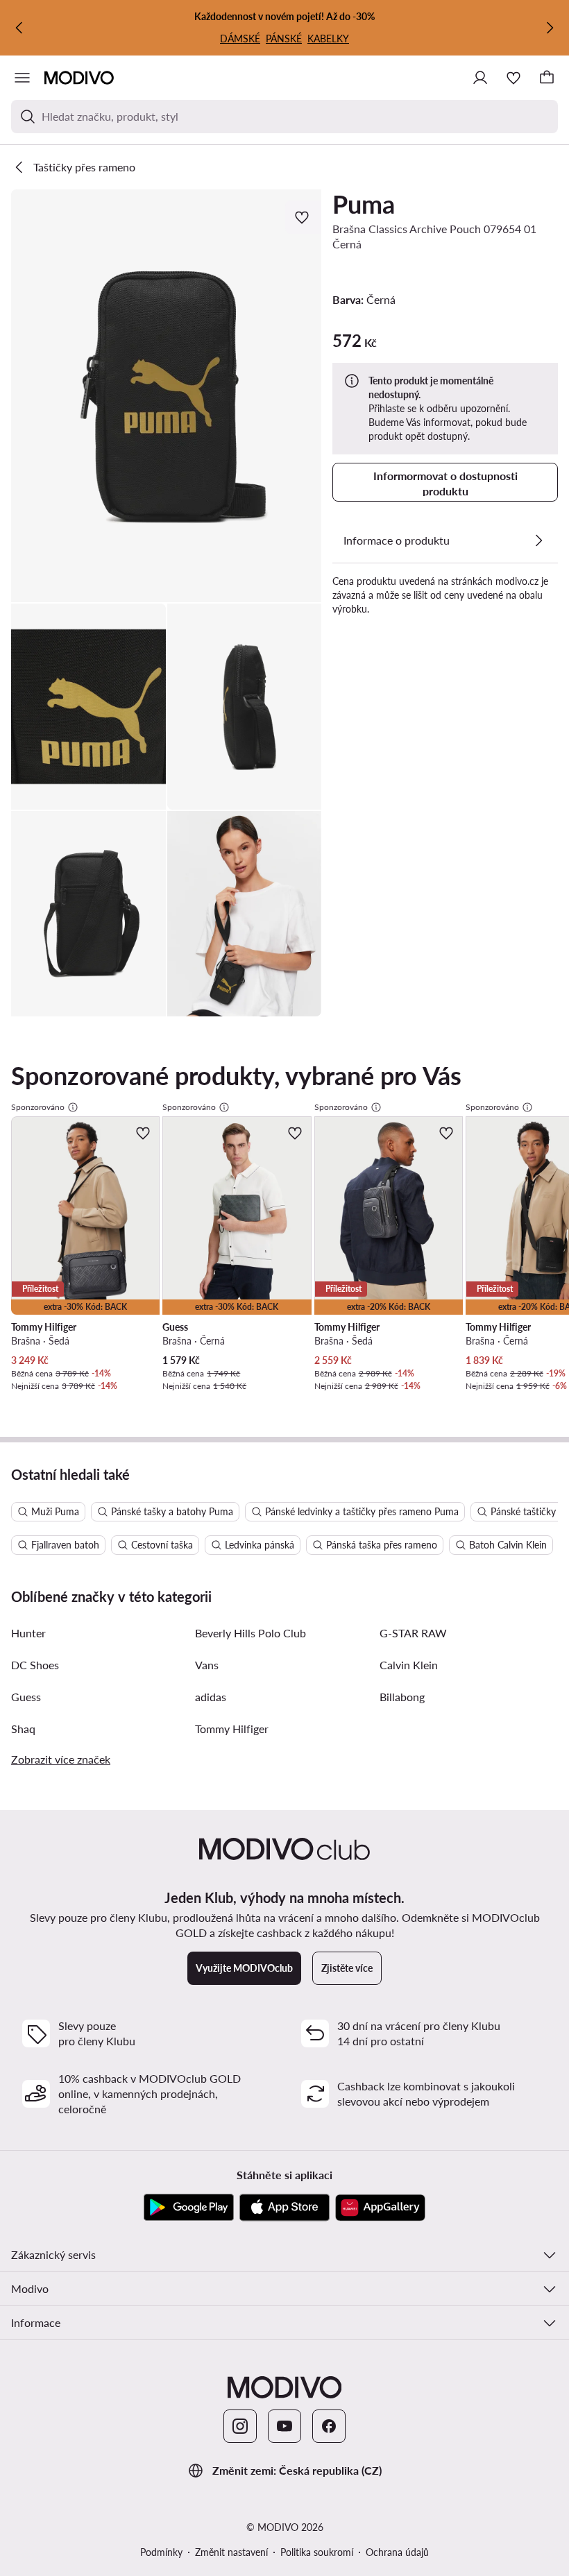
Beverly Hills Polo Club (250, 1633)
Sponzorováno (38, 1107)
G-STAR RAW (413, 1633)
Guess (26, 1697)
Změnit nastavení (231, 2552)
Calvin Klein (409, 1665)
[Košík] (547, 78)
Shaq (23, 1729)
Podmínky (161, 2552)
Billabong (402, 1697)
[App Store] (284, 2208)
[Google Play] (189, 2208)
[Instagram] (240, 2426)
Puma (364, 204)
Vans (207, 1665)
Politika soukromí (317, 2552)
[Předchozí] (19, 28)
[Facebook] (329, 2426)
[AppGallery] (380, 2208)
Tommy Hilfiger (232, 1729)
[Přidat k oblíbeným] (303, 217)
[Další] (550, 28)
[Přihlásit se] (480, 78)
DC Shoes (35, 1665)
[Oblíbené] (513, 78)
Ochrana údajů (397, 2552)
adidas (211, 1697)
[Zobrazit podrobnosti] (538, 540)
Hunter (28, 1633)
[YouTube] (284, 2426)
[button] (166, 396)
